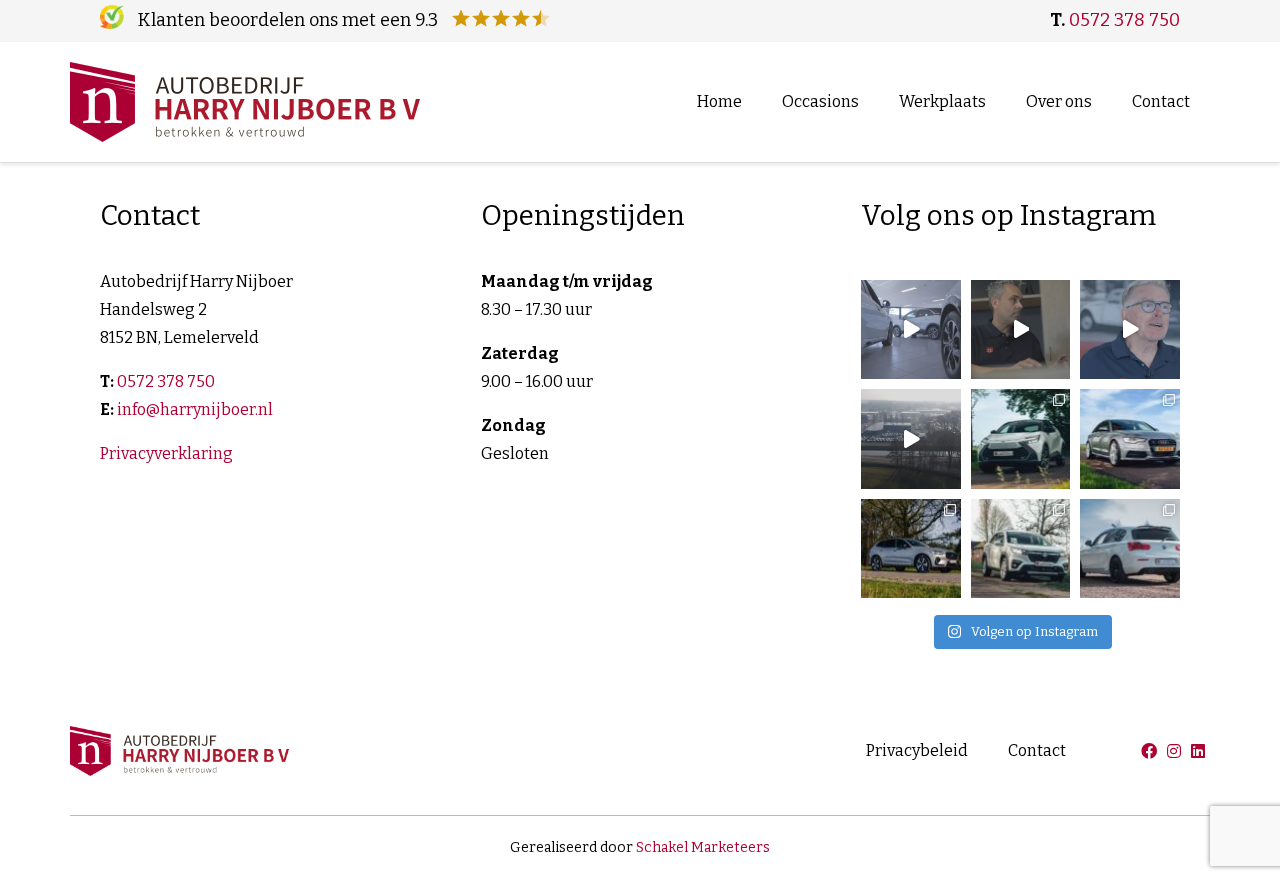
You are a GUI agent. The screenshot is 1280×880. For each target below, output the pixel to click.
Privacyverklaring (166, 453)
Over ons (1059, 101)
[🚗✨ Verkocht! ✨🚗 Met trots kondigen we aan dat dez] (1130, 439)
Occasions (820, 101)
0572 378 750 (1124, 20)
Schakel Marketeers (703, 847)
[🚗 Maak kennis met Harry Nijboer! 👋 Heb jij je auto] (1130, 330)
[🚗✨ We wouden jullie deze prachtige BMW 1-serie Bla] (1130, 549)
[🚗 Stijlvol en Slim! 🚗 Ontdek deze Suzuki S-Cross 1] (1021, 549)
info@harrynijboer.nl (195, 409)
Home (719, 101)
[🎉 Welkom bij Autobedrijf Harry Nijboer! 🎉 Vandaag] (1021, 330)
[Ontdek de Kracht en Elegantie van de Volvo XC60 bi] (911, 549)
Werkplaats (942, 101)
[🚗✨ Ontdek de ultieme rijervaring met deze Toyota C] (1021, 439)
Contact (1161, 101)
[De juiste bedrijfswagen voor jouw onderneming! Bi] (911, 439)
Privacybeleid (917, 750)
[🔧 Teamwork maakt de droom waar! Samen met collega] (911, 330)
